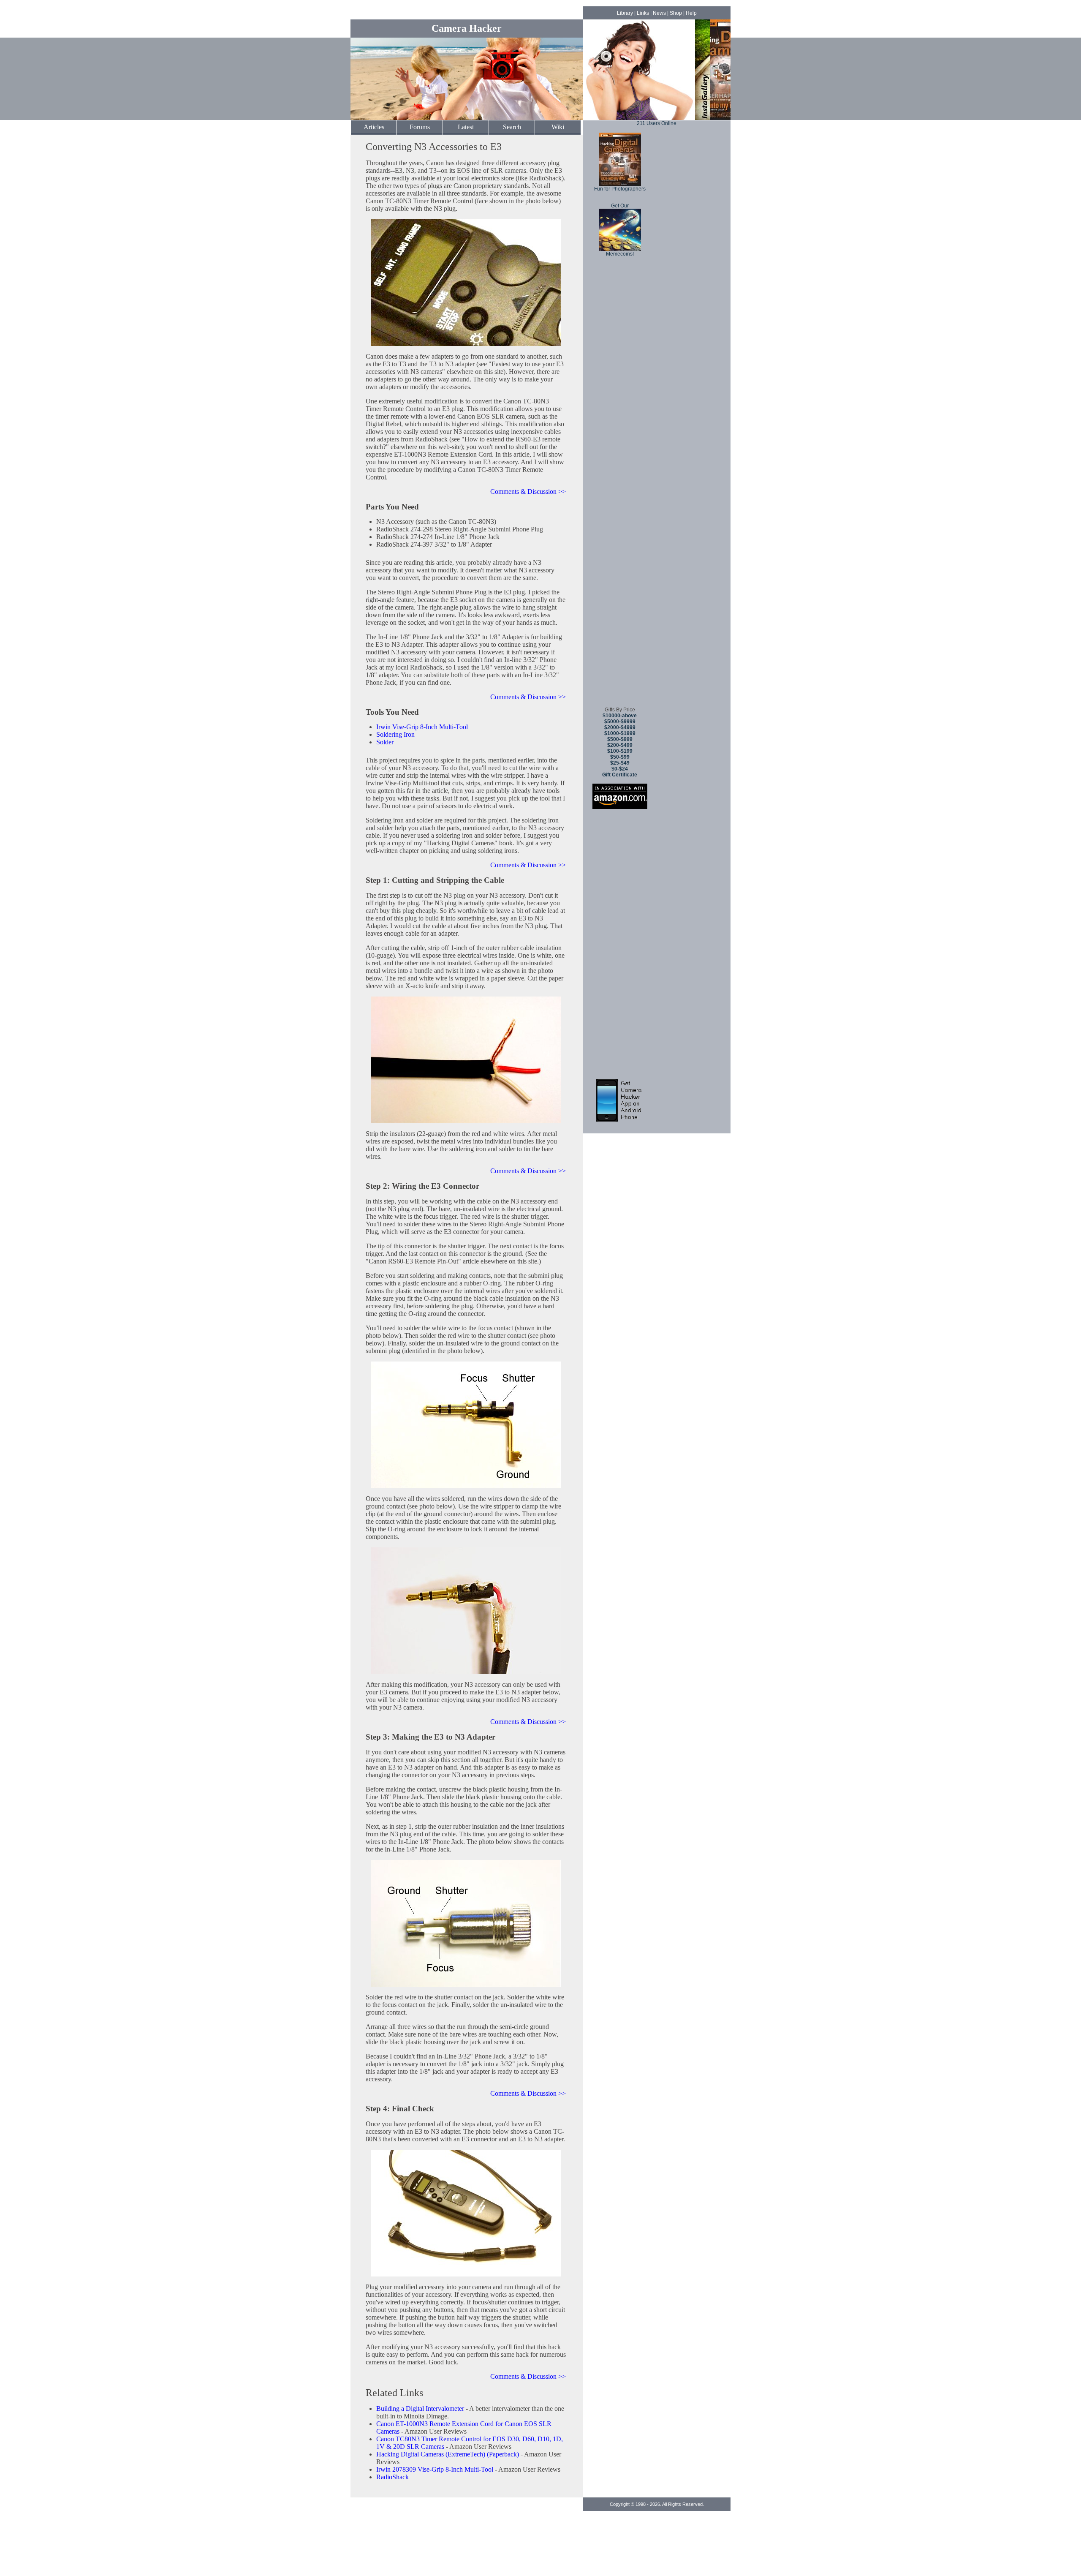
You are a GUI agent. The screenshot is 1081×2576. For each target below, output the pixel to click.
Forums (420, 127)
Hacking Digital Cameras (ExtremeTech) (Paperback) (448, 2454)
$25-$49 (620, 763)
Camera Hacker (467, 28)
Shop (676, 13)
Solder (385, 742)
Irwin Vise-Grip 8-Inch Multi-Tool (422, 727)
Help (691, 13)
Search (512, 127)
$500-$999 (620, 739)
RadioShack (392, 2477)
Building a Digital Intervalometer (420, 2409)
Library (625, 13)
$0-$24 (620, 769)
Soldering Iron (395, 734)
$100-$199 (620, 751)
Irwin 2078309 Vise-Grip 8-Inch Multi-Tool (435, 2469)
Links (643, 13)
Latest (466, 127)
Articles (374, 127)
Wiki (558, 127)
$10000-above (620, 716)
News (659, 13)
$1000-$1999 (620, 733)
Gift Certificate (620, 775)
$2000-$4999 (620, 727)
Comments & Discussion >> (528, 492)
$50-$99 (620, 757)
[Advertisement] (620, 574)
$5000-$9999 (620, 722)
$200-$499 (620, 745)
